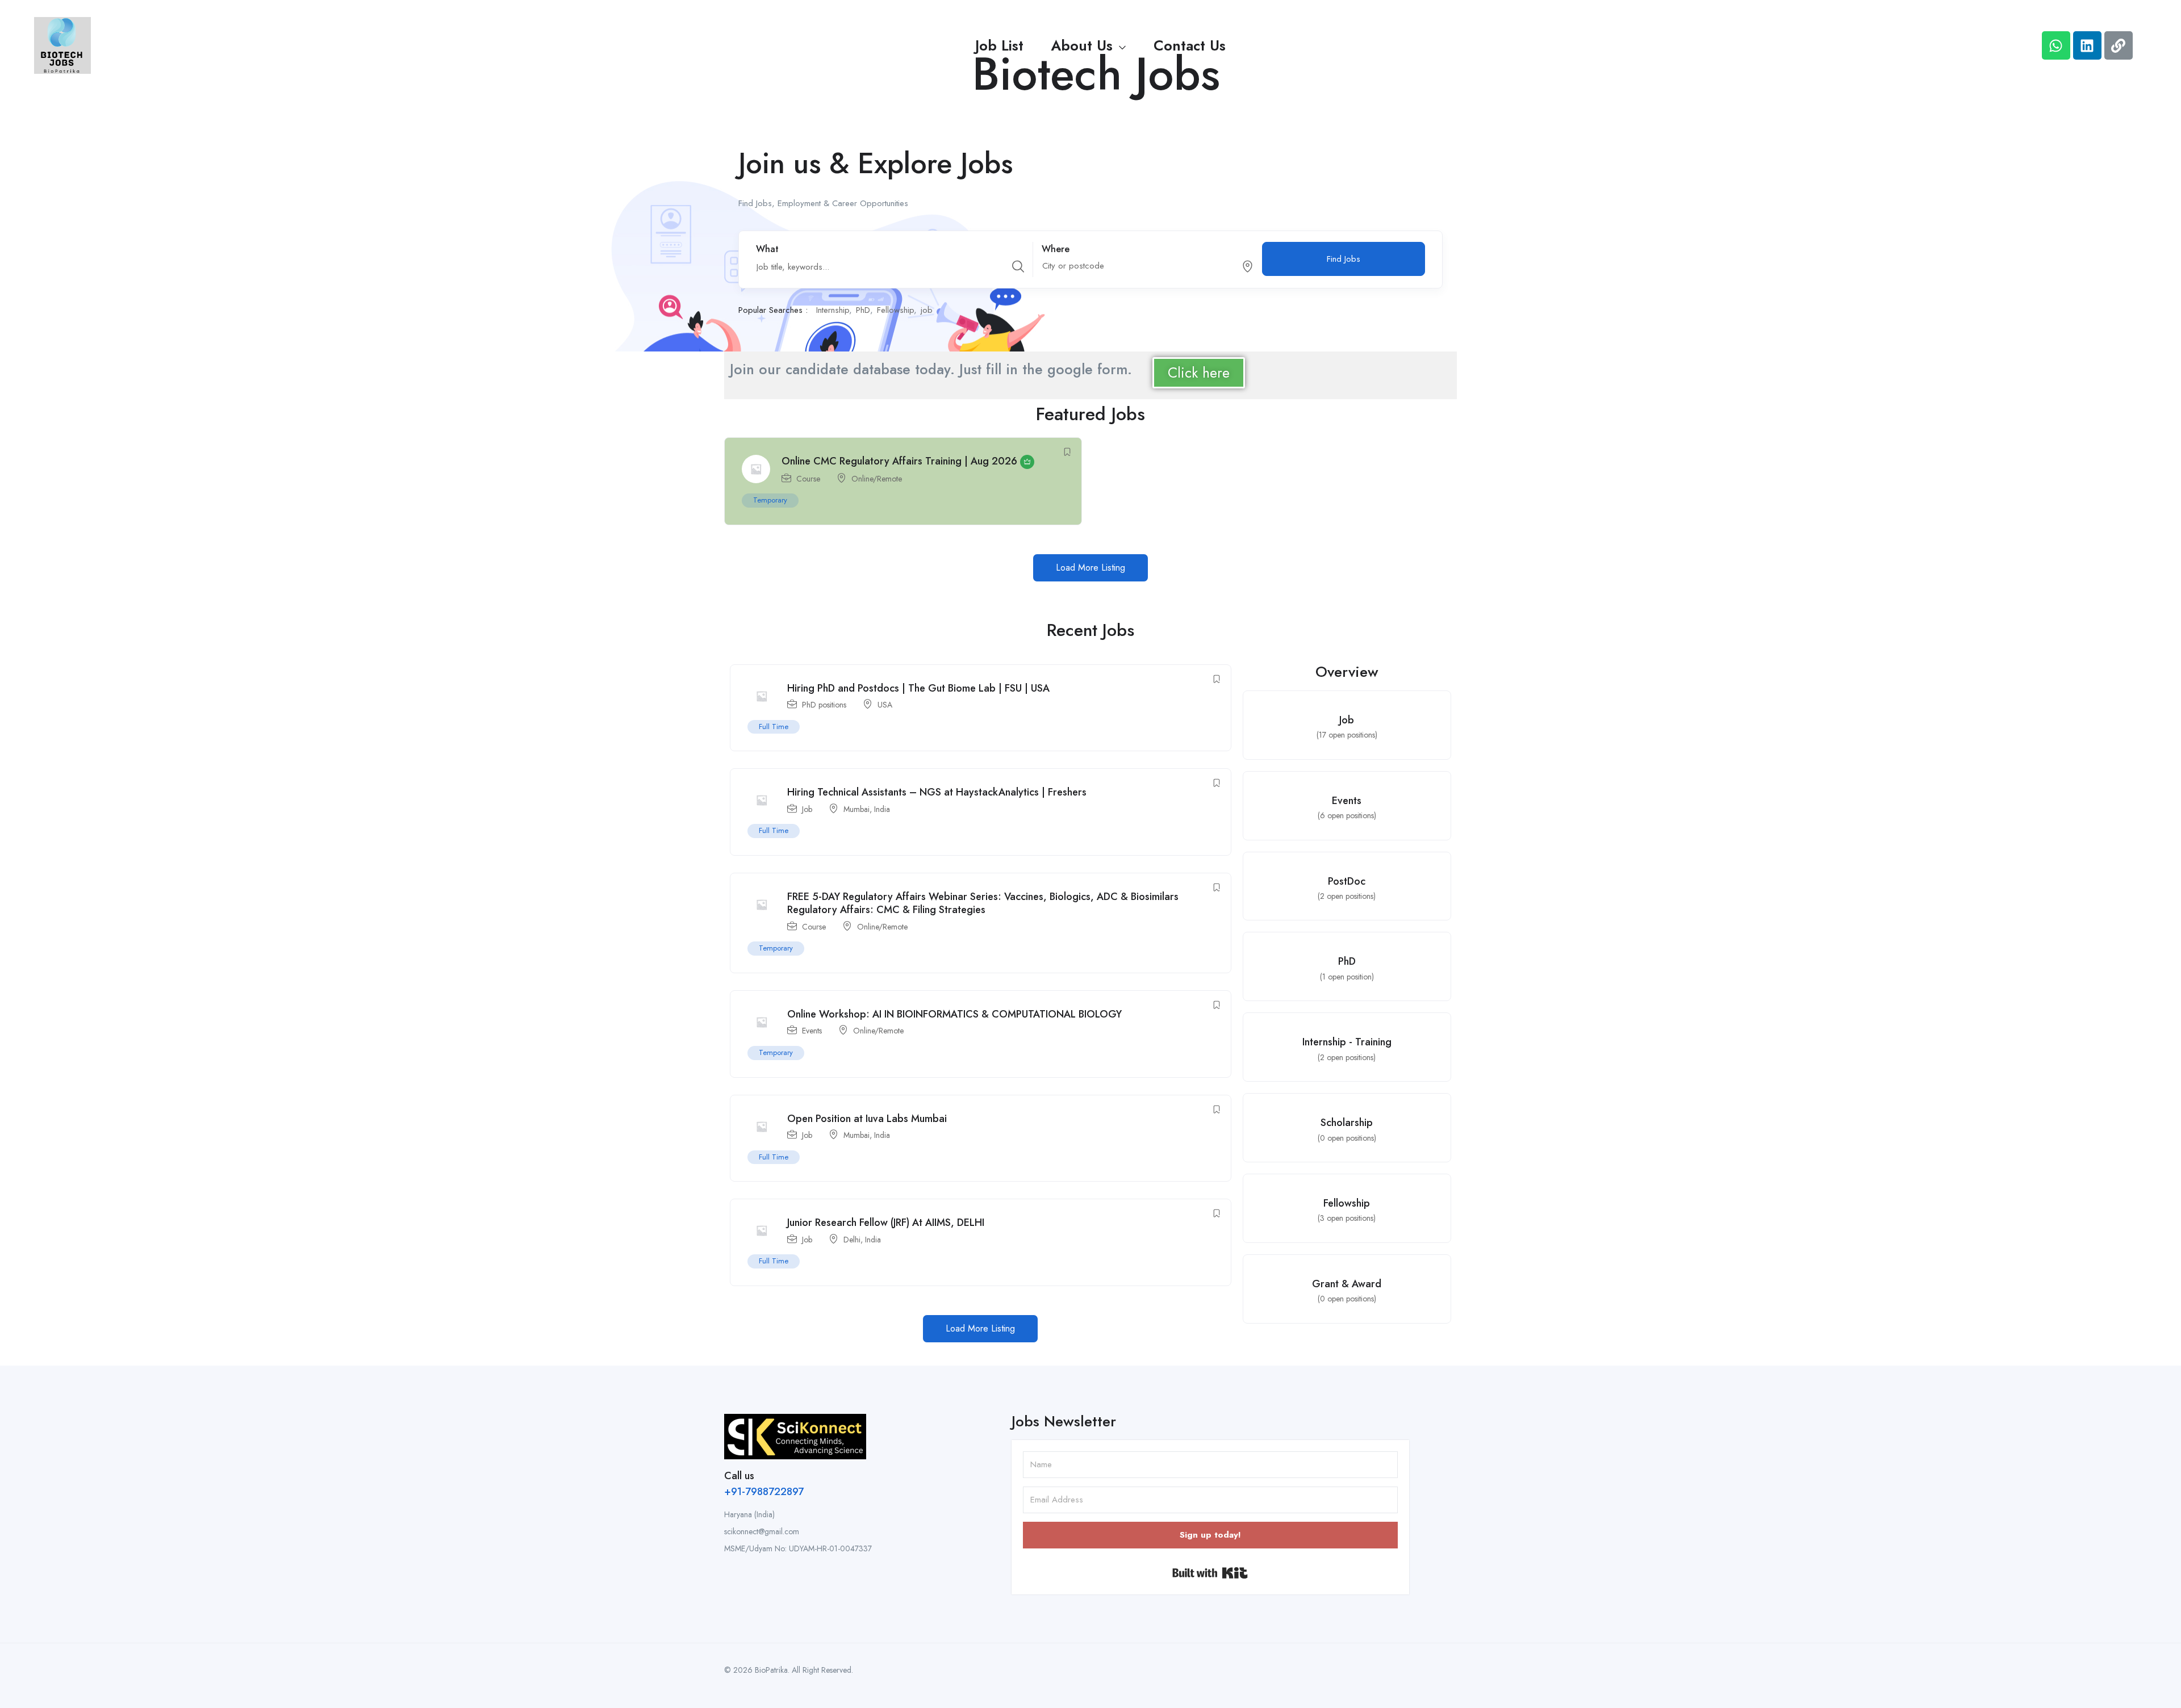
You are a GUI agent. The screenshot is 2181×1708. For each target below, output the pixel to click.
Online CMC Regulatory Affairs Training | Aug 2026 (899, 461)
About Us (1084, 45)
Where (1056, 249)
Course (808, 479)
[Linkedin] (2087, 45)
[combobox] (1141, 267)
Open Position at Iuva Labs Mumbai (867, 1119)
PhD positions (824, 705)
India (882, 809)
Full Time (774, 727)
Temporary (770, 500)
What (767, 249)
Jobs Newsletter (1064, 1421)
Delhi (852, 1240)
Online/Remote (877, 479)
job (927, 310)
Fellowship (895, 310)
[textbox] (1134, 266)
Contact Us (1190, 45)
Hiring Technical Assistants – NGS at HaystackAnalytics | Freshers (937, 792)
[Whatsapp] (2056, 45)
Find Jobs (1344, 259)
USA (885, 705)
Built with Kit (1210, 1573)
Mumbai (856, 809)
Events (812, 1031)
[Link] (2119, 45)
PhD (863, 310)
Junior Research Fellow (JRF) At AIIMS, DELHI (886, 1223)
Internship (833, 310)
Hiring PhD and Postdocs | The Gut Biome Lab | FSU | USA (918, 688)
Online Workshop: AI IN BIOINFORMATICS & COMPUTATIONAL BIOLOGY (954, 1014)
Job (807, 809)
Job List (999, 45)
